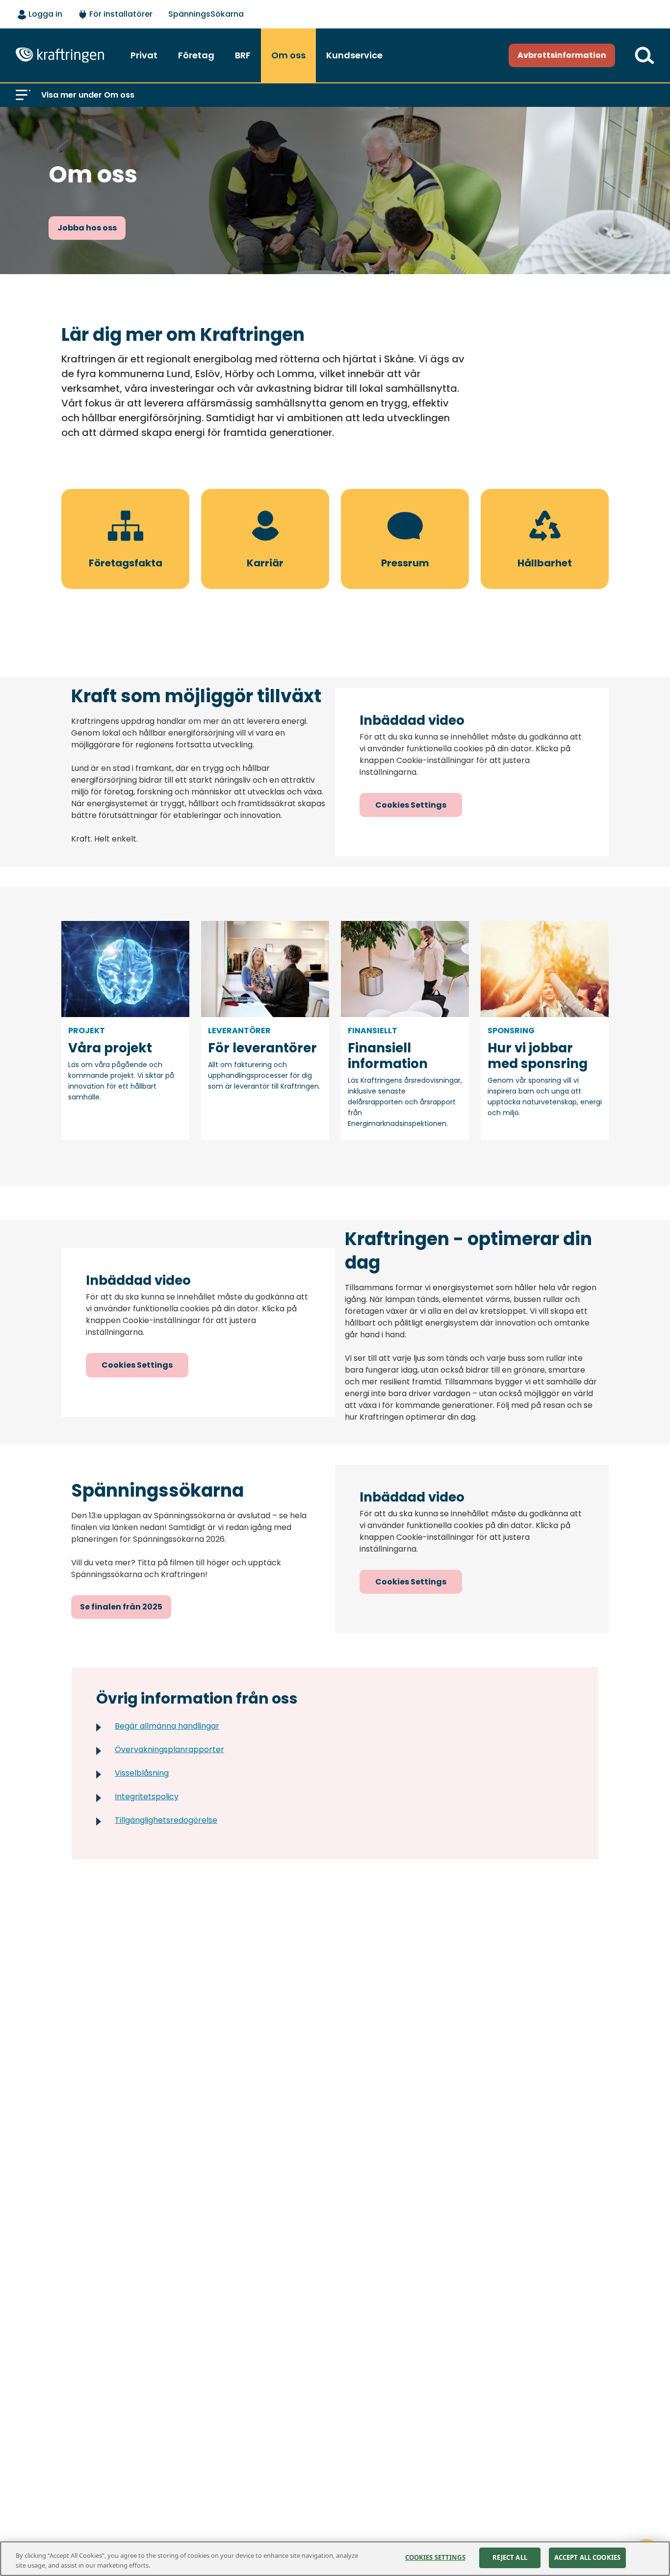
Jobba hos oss (87, 228)
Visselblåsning (142, 1773)
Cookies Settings (411, 805)
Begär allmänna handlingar (167, 1726)
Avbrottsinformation (562, 55)
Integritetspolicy (147, 1797)
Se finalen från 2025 (121, 1607)
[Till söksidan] (644, 55)
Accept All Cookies (587, 2557)
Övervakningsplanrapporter (169, 1749)
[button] (23, 95)
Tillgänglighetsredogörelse (166, 1820)
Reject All (510, 2557)
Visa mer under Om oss (88, 95)
